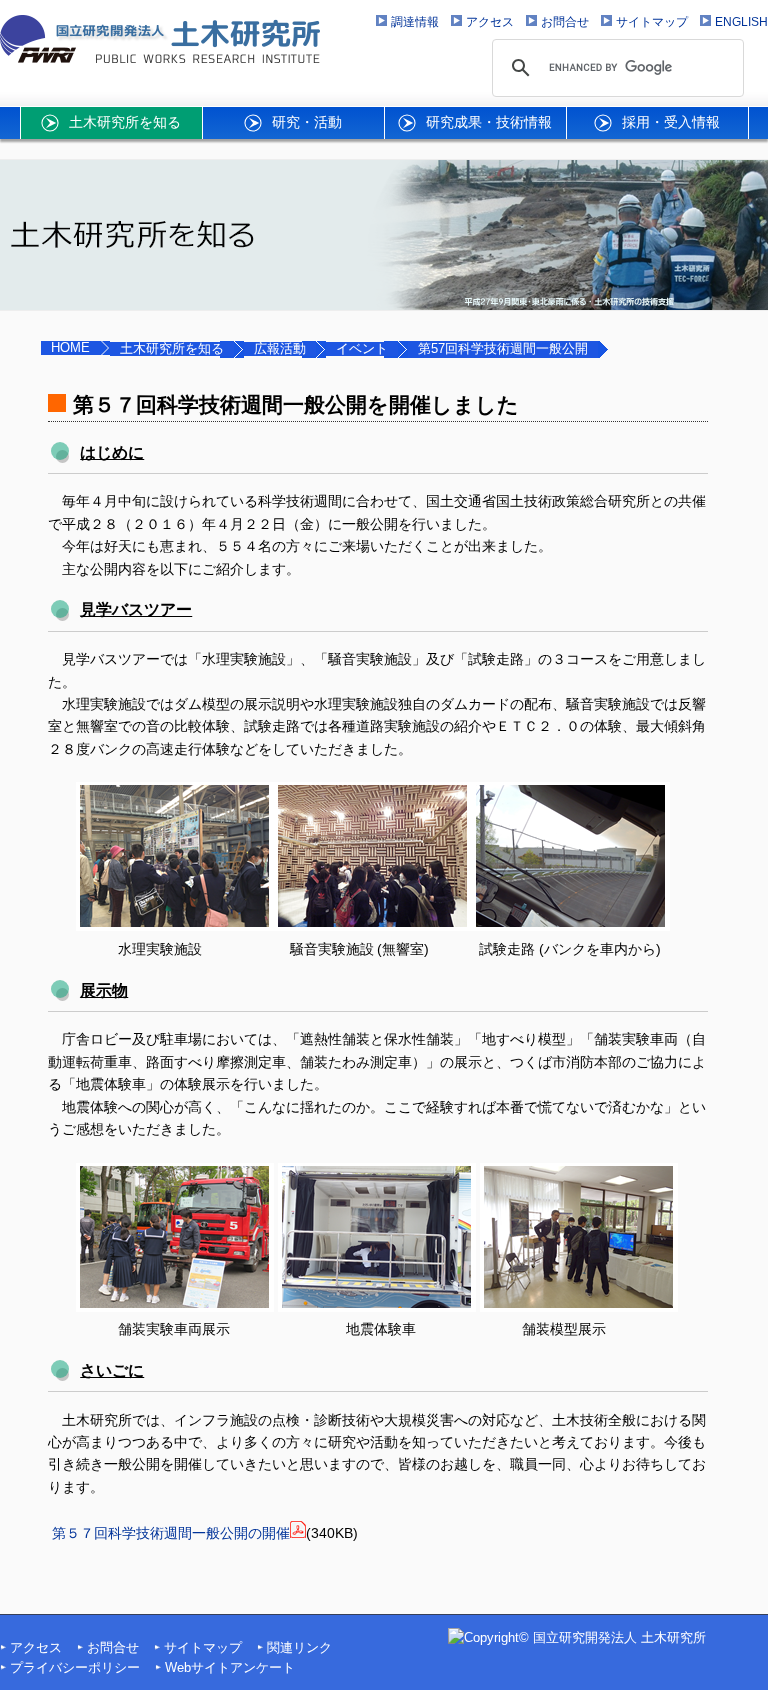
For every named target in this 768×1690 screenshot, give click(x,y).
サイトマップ (203, 1648)
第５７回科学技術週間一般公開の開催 (171, 1533)
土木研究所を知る (172, 349)
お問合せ (113, 1648)
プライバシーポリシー (75, 1668)
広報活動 (280, 349)
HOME (70, 348)
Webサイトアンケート (230, 1668)
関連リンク (299, 1648)
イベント (362, 349)
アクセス (36, 1648)
